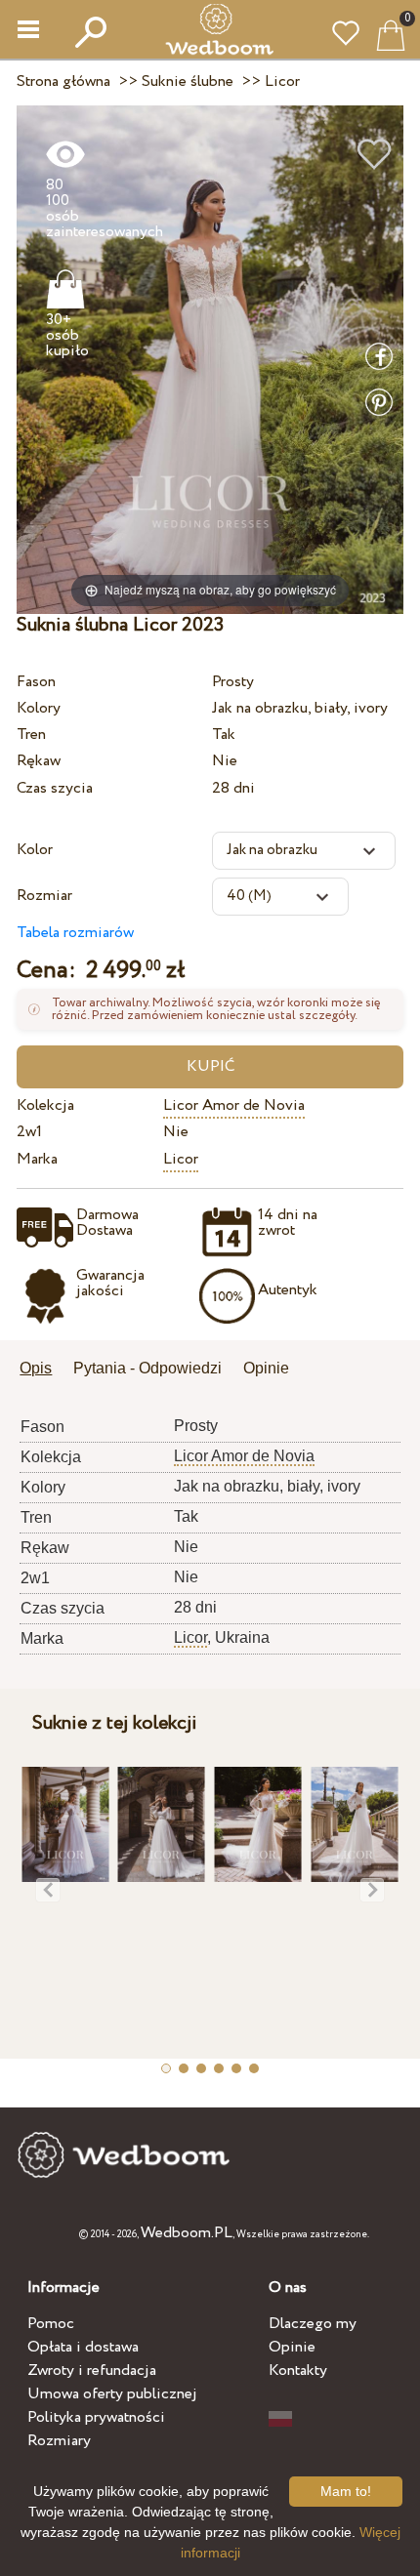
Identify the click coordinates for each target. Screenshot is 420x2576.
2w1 (29, 1132)
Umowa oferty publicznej (112, 2394)
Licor (181, 1159)
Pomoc (51, 2324)
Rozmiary (59, 2441)
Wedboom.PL (187, 2233)
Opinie (292, 2347)
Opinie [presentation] (266, 1368)
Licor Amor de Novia (234, 1105)
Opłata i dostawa (83, 2347)
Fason (36, 682)
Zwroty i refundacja (92, 2371)
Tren (31, 735)
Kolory (39, 708)
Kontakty (298, 2371)
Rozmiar (44, 896)
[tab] (42, 1370)
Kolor (35, 850)
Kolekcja (45, 1105)
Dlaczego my (313, 2324)
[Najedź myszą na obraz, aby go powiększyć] (210, 359)
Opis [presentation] (36, 1368)
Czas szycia (55, 788)
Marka (37, 1159)
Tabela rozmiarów (75, 933)
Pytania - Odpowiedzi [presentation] (147, 1368)
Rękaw (39, 761)
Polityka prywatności (96, 2417)
